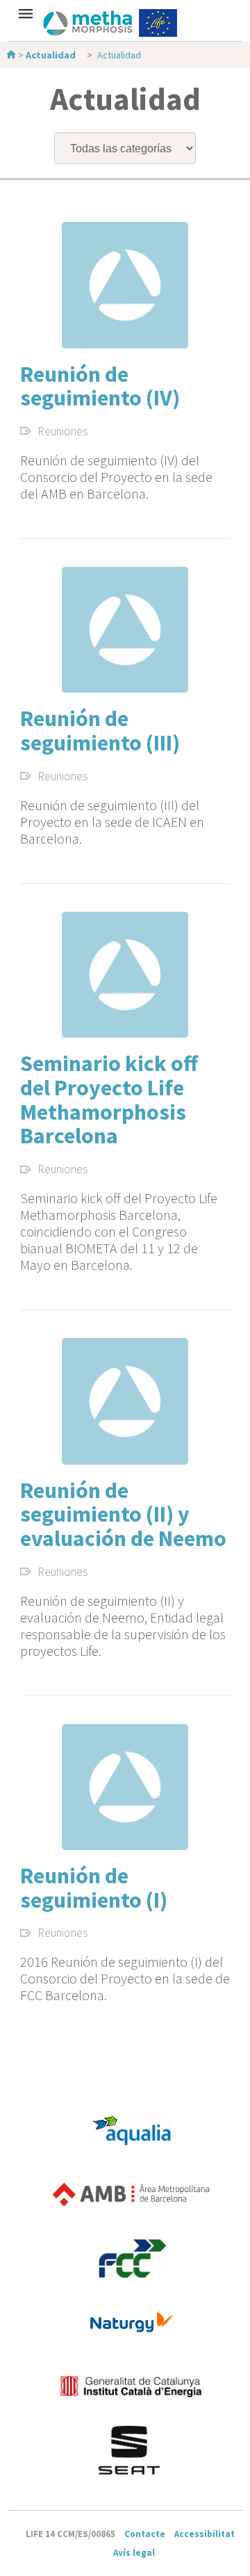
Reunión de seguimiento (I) (94, 1888)
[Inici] (12, 55)
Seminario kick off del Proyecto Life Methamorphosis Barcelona (109, 1100)
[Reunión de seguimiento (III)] (125, 630)
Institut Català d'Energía (131, 2386)
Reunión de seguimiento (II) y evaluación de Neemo (123, 1514)
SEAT (131, 2450)
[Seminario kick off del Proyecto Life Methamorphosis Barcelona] (125, 975)
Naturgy (131, 2322)
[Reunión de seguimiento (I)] (125, 1787)
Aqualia (131, 2130)
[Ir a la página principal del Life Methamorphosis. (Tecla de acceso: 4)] (125, 23)
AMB (131, 2194)
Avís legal (134, 2553)
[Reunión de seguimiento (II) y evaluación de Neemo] (125, 1401)
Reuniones (63, 432)
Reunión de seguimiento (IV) (100, 386)
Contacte (145, 2534)
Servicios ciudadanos (131, 2258)
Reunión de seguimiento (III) (100, 731)
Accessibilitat (205, 2534)
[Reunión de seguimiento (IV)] (125, 285)
